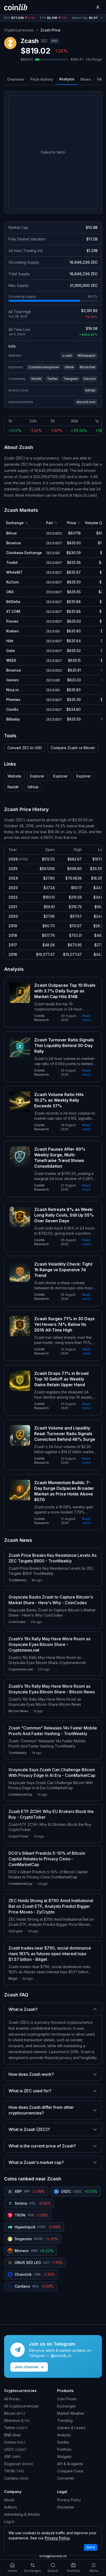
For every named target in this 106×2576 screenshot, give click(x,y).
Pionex (12, 621)
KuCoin (13, 582)
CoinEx (12, 709)
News (86, 79)
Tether (16, 2428)
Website (14, 776)
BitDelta (13, 602)
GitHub (90, 390)
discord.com (86, 402)
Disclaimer (66, 2507)
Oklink (69, 367)
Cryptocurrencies (19, 30)
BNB (12, 2435)
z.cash (67, 356)
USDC (15, 2449)
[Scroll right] (102, 18)
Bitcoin (15, 2413)
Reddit (36, 379)
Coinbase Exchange (24, 553)
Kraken (12, 631)
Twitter (52, 379)
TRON (14, 2471)
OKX (10, 592)
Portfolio (64, 2449)
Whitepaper (87, 356)
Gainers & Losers (71, 2428)
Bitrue (11, 533)
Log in (9, 2521)
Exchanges (67, 2406)
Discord (90, 379)
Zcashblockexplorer (44, 367)
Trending (65, 2420)
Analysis (67, 79)
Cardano (16, 2478)
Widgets (64, 2457)
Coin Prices (67, 2399)
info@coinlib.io (53, 2556)
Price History (42, 79)
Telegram (71, 379)
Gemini (12, 680)
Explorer (37, 776)
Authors (11, 2507)
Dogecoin (19, 2464)
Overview (16, 79)
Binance (14, 543)
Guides (63, 2442)
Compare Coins (70, 2471)
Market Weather (71, 2413)
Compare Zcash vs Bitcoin (73, 748)
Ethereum (17, 2420)
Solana (15, 2442)
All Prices (12, 2399)
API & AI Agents (70, 2464)
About (9, 2500)
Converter (66, 2478)
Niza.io (12, 690)
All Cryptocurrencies (21, 2406)
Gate (11, 651)
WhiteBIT (14, 572)
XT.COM (13, 611)
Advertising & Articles (22, 2514)
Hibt (10, 641)
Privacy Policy (69, 2500)
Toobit (12, 562)
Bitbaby (13, 719)
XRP (12, 2457)
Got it (91, 2547)
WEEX (11, 660)
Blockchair (88, 367)
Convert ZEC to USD (25, 748)
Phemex (13, 700)
